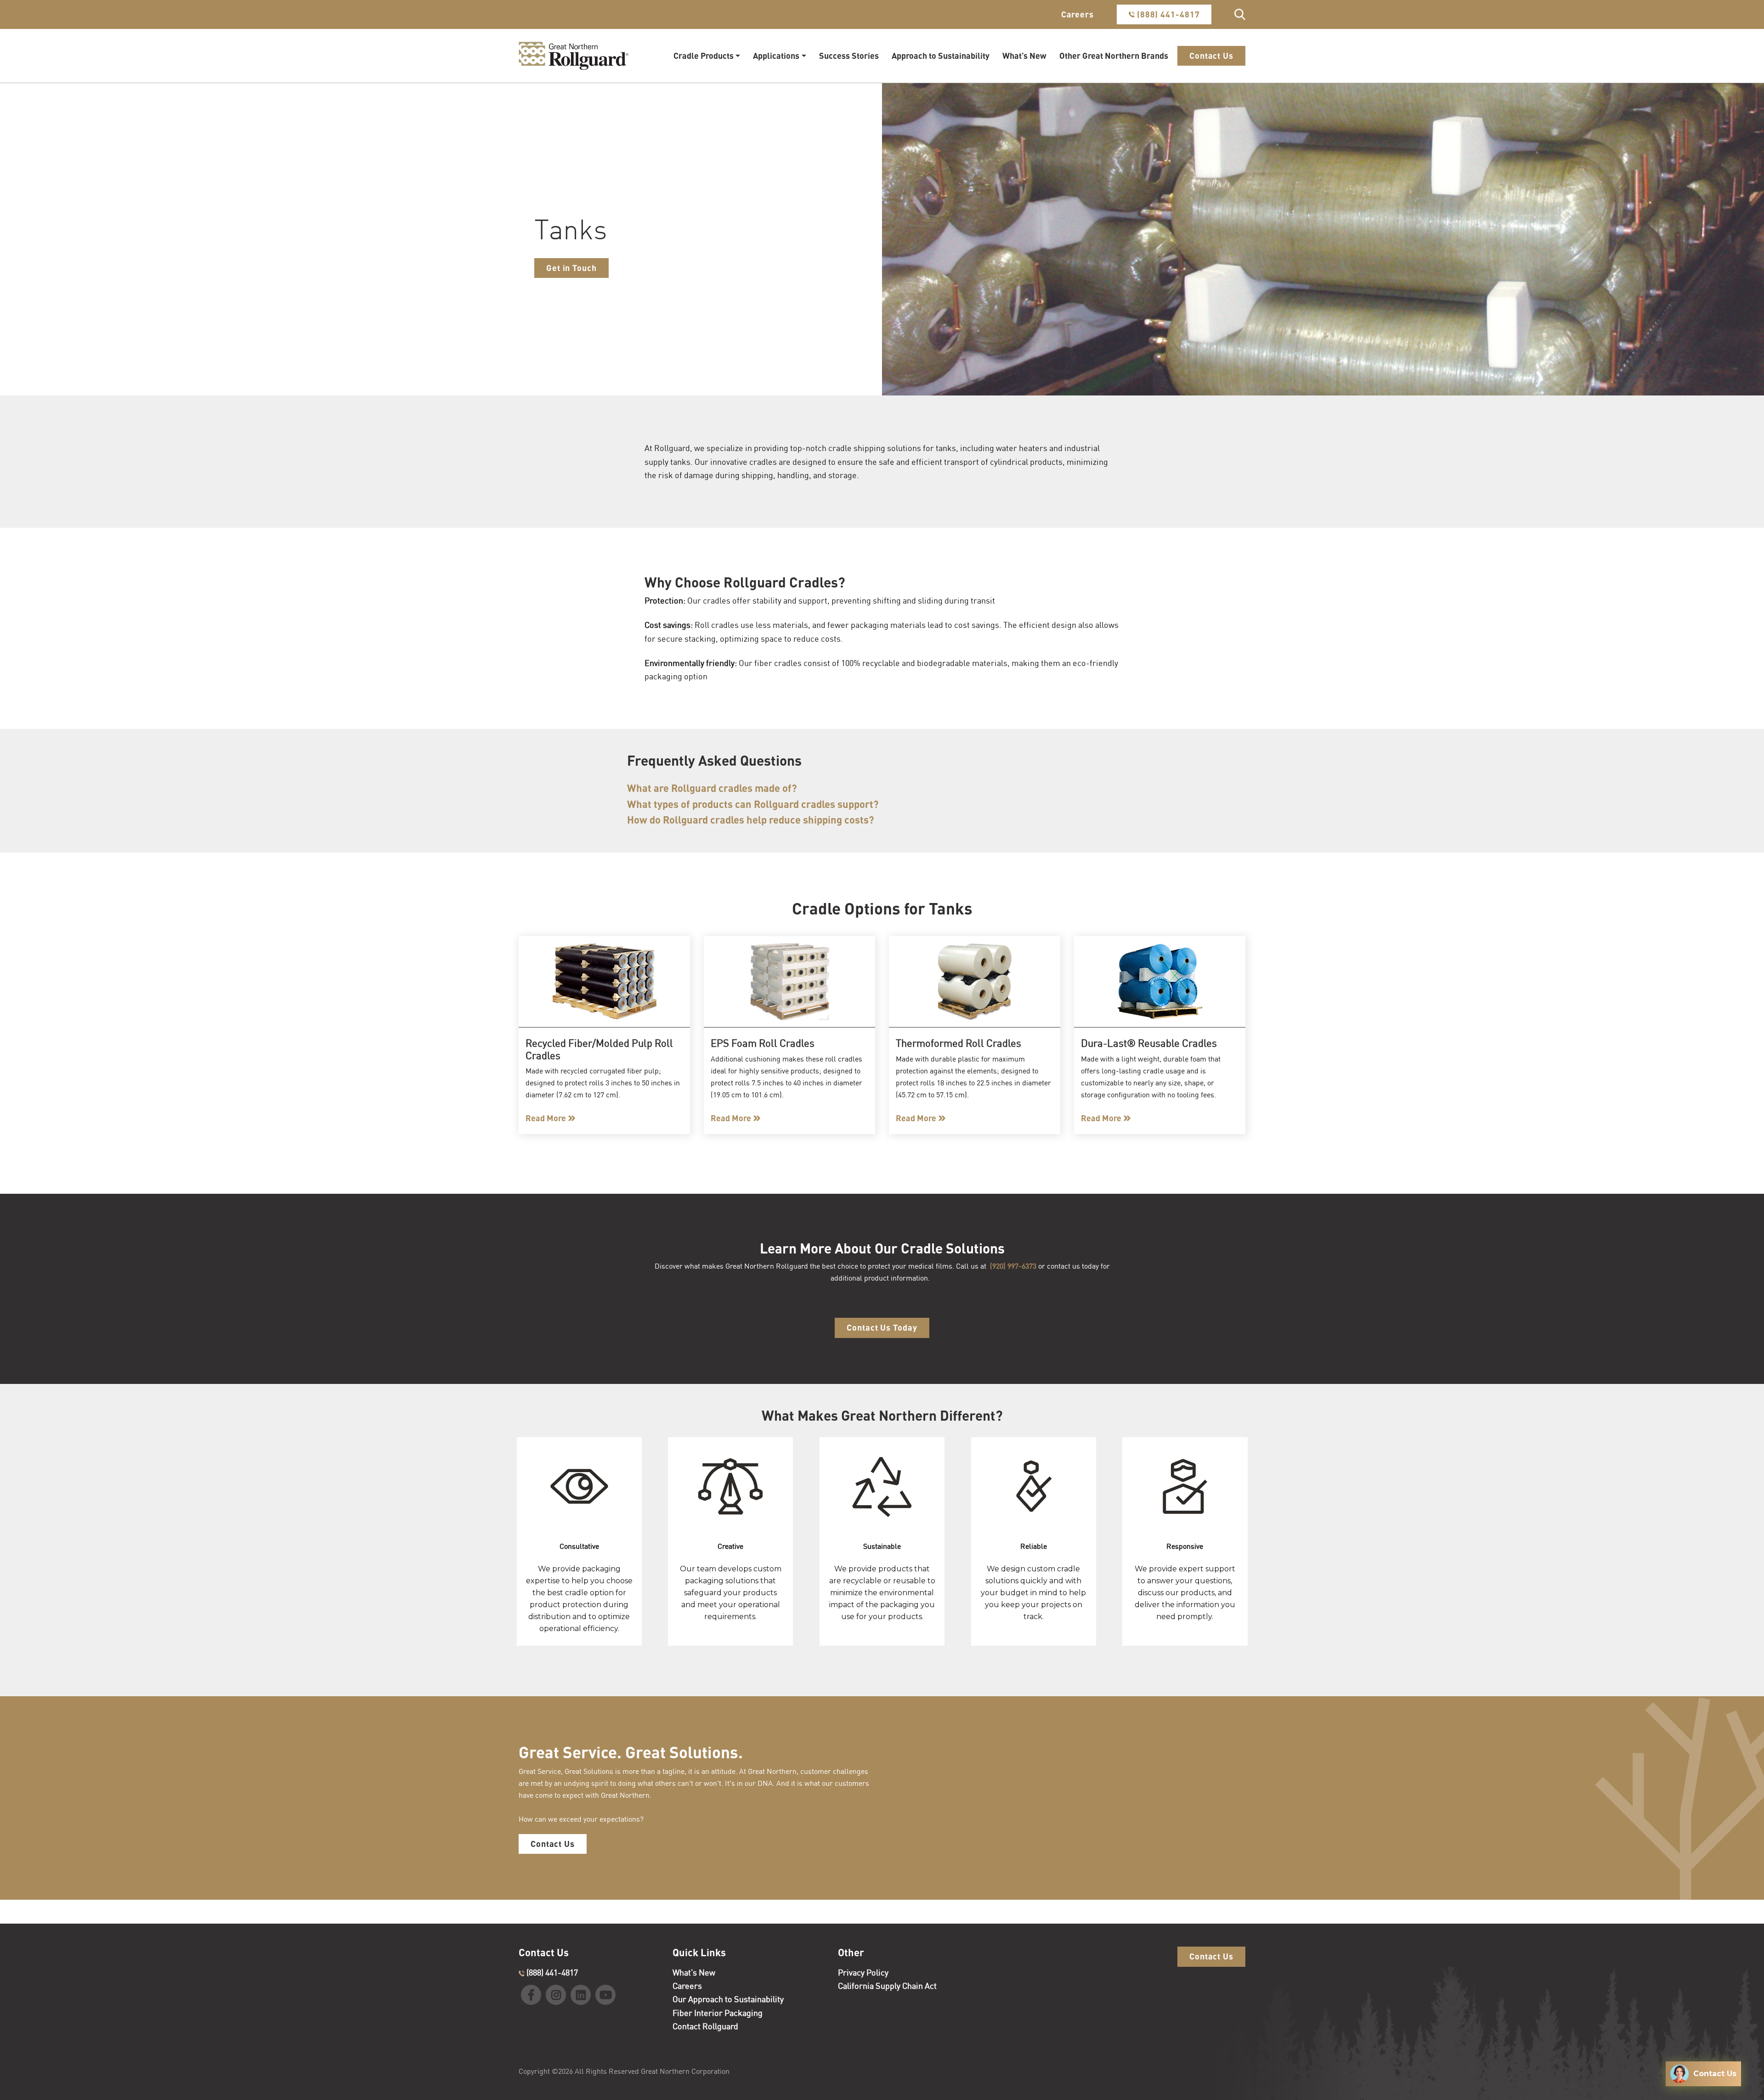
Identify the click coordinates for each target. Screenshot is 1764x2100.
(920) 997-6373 (1013, 1266)
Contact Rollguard (705, 2026)
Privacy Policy (863, 1972)
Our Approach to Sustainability (728, 1999)
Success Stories (849, 56)
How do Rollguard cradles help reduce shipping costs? (751, 820)
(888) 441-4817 (1167, 14)
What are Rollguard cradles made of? (712, 788)
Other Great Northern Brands (1114, 56)
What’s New (1024, 56)
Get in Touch (571, 268)
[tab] (838, 788)
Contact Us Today (882, 1327)
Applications (776, 56)
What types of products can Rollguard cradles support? (753, 804)
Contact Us (1211, 56)
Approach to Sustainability (941, 56)
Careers (1077, 14)
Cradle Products (704, 56)
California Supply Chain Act (887, 1986)
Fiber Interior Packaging (718, 2013)
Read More (546, 1118)
